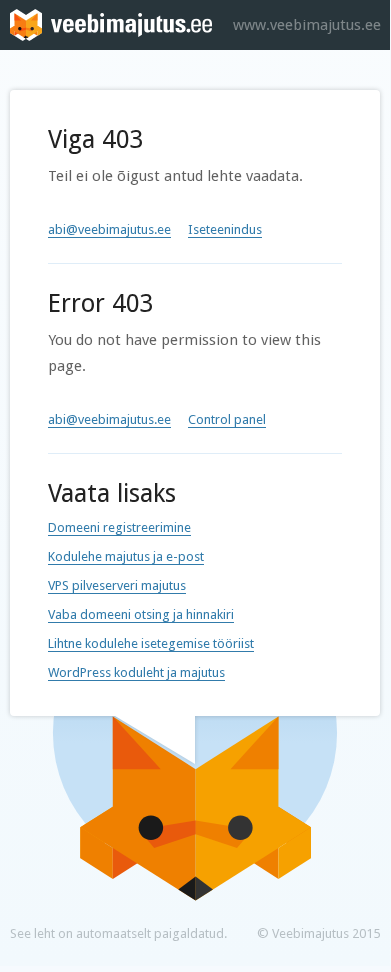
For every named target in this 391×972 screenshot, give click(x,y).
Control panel (227, 419)
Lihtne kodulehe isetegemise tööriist (151, 643)
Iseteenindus (225, 229)
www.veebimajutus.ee (307, 25)
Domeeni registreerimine (119, 527)
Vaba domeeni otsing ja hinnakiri (141, 614)
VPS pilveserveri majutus (117, 585)
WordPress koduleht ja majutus (136, 672)
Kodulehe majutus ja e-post (126, 556)
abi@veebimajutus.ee (109, 229)
